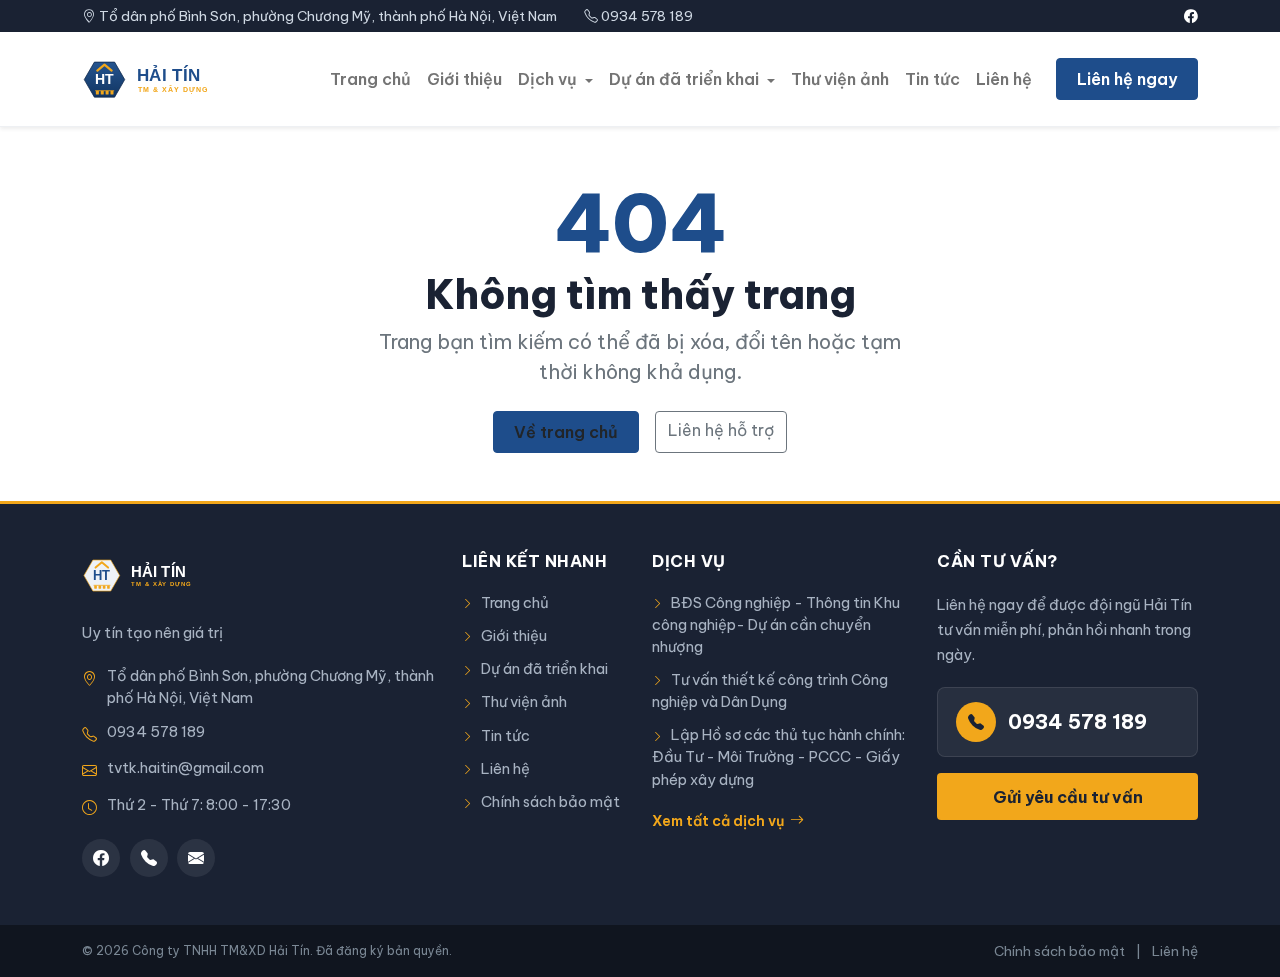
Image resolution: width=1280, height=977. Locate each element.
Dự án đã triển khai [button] (686, 79)
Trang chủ (370, 79)
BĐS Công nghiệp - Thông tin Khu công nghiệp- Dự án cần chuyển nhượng (776, 624)
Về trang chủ (566, 432)
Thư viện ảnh (840, 79)
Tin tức (932, 79)
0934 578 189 (647, 16)
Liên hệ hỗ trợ (721, 430)
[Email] (196, 858)
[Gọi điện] (149, 858)
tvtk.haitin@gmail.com (185, 767)
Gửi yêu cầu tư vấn (1068, 797)
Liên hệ (1004, 79)
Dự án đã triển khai (544, 668)
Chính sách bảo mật (550, 801)
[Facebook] (101, 858)
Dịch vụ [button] (549, 79)
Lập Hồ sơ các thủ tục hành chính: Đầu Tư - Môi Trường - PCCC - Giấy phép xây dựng (778, 756)
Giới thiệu (464, 79)
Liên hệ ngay (1127, 79)
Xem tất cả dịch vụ (718, 821)
